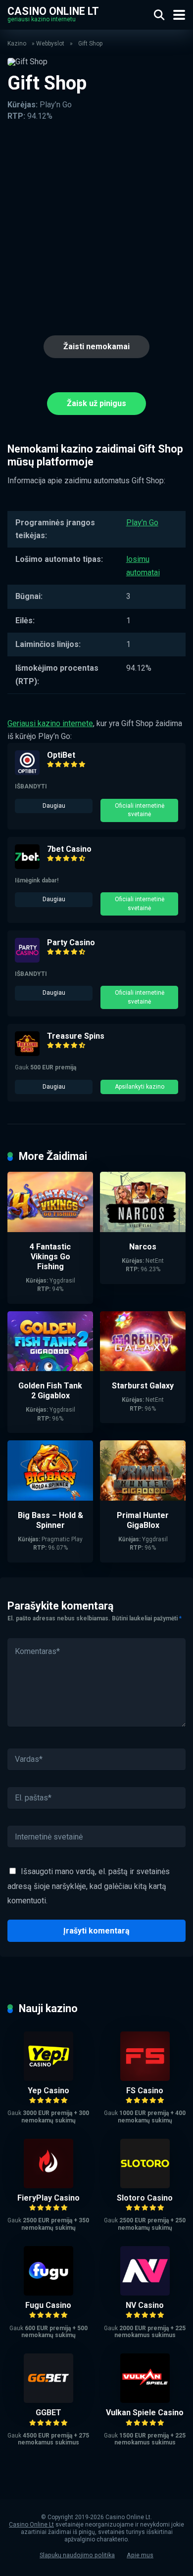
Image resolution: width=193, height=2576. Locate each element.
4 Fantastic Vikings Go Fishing (50, 1257)
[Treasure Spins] (27, 1053)
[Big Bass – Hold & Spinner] (50, 1498)
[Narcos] (143, 1229)
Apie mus (140, 2555)
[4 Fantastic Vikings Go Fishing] (50, 1229)
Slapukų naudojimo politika (77, 2555)
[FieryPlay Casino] (48, 2185)
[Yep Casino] (48, 2078)
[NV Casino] (145, 2293)
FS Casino (145, 2091)
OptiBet (61, 755)
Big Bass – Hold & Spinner (50, 1520)
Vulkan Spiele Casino (145, 2413)
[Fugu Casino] (48, 2293)
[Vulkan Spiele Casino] (145, 2400)
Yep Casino (48, 2091)
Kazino (17, 44)
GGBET (48, 2413)
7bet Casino (69, 849)
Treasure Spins (76, 1036)
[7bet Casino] (27, 866)
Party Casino (71, 943)
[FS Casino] (145, 2078)
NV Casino (145, 2305)
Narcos (143, 1247)
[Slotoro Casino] (145, 2185)
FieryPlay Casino (48, 2198)
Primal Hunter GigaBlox (143, 1520)
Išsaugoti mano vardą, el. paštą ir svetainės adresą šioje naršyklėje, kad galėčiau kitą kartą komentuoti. (89, 1886)
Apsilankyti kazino (140, 1087)
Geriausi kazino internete (50, 723)
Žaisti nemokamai (96, 346)
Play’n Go (142, 523)
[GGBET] (48, 2400)
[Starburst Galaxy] (143, 1368)
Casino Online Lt (53, 11)
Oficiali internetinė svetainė (140, 810)
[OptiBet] (27, 772)
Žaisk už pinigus (96, 403)
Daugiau (54, 806)
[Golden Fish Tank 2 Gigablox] (50, 1368)
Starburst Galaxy (143, 1386)
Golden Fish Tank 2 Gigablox (50, 1391)
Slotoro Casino (145, 2198)
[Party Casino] (27, 960)
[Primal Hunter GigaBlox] (143, 1498)
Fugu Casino (48, 2305)
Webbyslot (50, 44)
